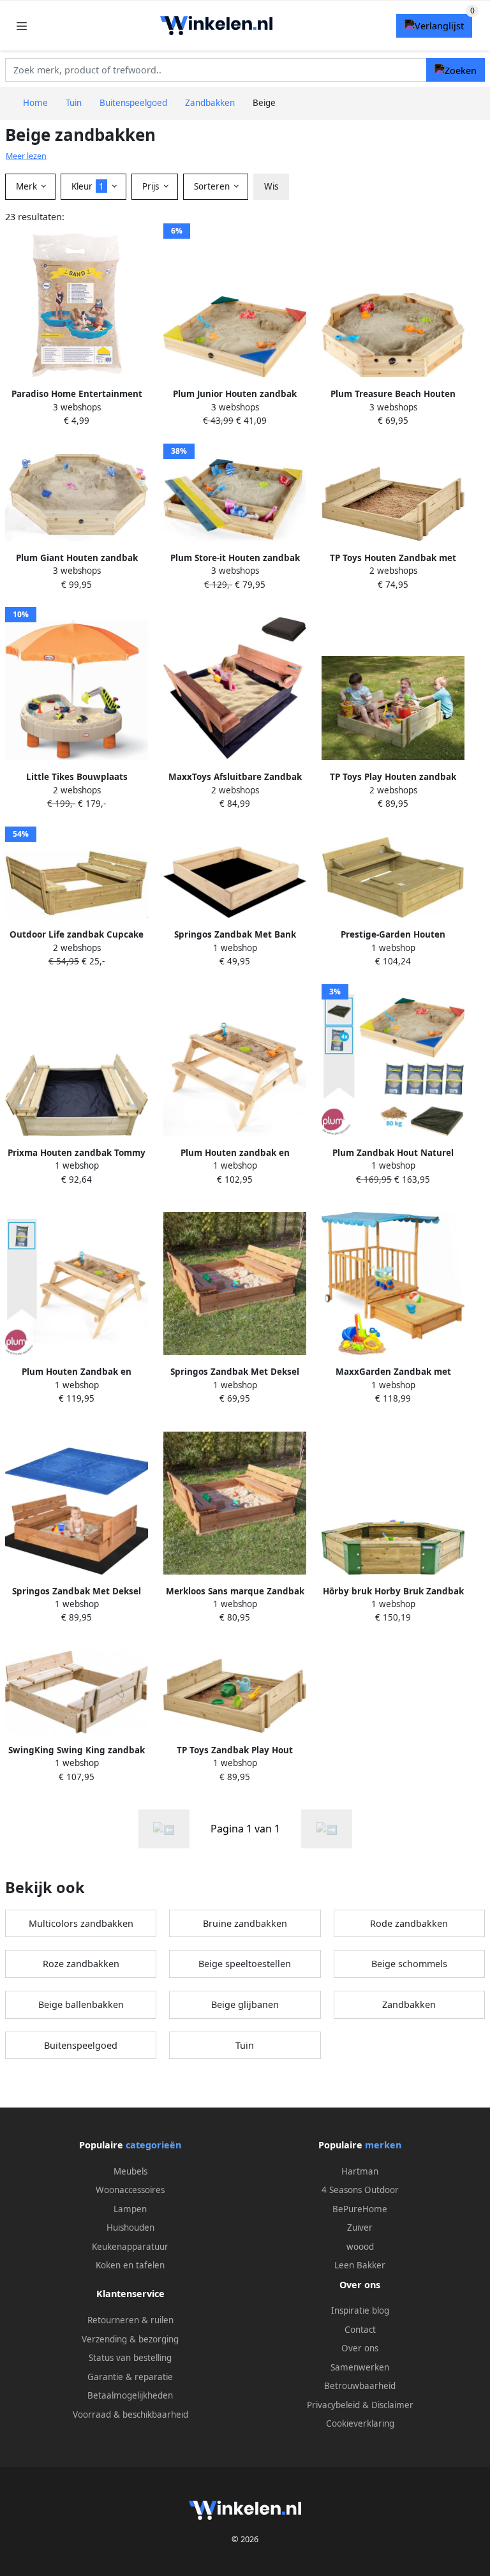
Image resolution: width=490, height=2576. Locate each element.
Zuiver (360, 2228)
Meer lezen (26, 156)
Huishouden (130, 2228)
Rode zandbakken (409, 1923)
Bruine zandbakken (245, 1923)
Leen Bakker (360, 2265)
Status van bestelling (130, 2358)
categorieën (153, 2145)
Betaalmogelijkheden (130, 2395)
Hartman (360, 2171)
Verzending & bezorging (130, 2339)
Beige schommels (409, 1964)
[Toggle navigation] (22, 26)
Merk (28, 186)
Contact (360, 2330)
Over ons (360, 2348)
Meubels (130, 2171)
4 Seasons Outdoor (360, 2190)
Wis (271, 186)
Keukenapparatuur (130, 2247)
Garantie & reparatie (130, 2377)
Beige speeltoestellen (245, 1964)
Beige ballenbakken (81, 2004)
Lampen (130, 2209)
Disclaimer (392, 2405)
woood (360, 2247)
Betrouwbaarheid (360, 2386)
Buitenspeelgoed (81, 2045)
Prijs (152, 186)
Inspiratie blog (360, 2310)
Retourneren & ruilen (130, 2320)
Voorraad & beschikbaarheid (130, 2415)
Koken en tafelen (130, 2265)
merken (383, 2145)
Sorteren (213, 186)
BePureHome (360, 2209)
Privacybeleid (333, 2405)
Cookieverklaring (360, 2423)
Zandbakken (409, 2004)
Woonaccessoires (130, 2190)
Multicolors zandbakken (81, 1923)
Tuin (245, 2045)
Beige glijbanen (245, 2004)
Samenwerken (360, 2367)
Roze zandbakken (81, 1964)
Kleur (88, 186)
